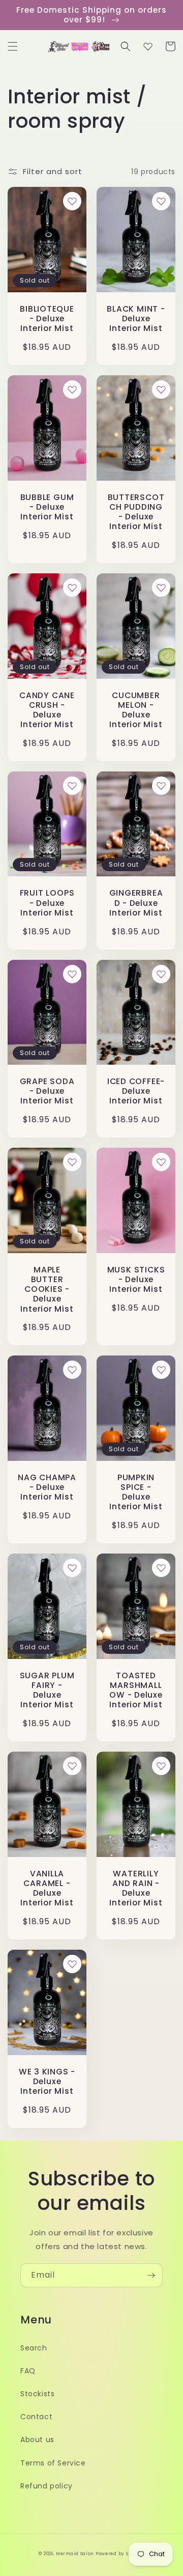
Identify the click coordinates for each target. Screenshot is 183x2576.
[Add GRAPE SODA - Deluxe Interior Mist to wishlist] (72, 974)
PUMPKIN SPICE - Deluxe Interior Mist (136, 1492)
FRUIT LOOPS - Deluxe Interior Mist (47, 903)
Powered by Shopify (120, 2554)
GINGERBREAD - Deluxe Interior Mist (136, 903)
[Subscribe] (151, 2275)
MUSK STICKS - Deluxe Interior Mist (136, 1280)
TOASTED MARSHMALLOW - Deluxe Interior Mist (136, 1690)
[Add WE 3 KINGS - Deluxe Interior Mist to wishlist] (72, 1964)
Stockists (37, 2394)
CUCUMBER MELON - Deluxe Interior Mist (136, 710)
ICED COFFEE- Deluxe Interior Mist (136, 1091)
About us (37, 2440)
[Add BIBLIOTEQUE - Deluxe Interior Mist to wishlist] (72, 201)
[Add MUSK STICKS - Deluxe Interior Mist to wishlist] (161, 1162)
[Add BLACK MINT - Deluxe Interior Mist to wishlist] (161, 201)
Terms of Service (53, 2463)
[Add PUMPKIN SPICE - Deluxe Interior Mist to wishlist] (161, 1370)
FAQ (28, 2371)
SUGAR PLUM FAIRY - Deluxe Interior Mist (47, 1690)
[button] (13, 46)
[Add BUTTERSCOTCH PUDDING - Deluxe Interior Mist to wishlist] (161, 390)
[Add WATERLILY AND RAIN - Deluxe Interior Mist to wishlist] (161, 1766)
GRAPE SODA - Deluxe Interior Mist (47, 1091)
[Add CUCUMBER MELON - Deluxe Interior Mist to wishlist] (161, 588)
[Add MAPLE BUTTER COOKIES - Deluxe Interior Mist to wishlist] (72, 1162)
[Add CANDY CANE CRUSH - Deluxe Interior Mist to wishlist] (72, 588)
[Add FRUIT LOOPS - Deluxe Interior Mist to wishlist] (72, 786)
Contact (36, 2417)
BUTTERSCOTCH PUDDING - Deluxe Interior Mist (136, 512)
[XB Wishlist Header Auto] (148, 46)
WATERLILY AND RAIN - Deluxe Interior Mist (136, 1888)
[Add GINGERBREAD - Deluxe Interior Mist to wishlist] (161, 786)
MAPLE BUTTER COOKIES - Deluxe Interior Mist (47, 1289)
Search (34, 2348)
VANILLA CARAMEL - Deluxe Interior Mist (47, 1888)
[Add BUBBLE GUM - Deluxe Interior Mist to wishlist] (72, 390)
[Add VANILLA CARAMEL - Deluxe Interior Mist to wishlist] (72, 1766)
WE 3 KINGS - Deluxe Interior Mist (47, 2082)
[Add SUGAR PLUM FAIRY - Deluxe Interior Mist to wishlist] (72, 1568)
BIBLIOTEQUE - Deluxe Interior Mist (47, 319)
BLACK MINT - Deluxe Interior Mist (136, 319)
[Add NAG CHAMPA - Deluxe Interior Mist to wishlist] (72, 1370)
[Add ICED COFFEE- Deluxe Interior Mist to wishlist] (161, 974)
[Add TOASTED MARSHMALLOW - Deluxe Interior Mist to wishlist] (161, 1568)
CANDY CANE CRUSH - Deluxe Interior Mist (47, 710)
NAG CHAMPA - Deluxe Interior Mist (47, 1487)
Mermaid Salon (75, 2554)
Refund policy (47, 2486)
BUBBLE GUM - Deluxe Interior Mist (47, 507)
